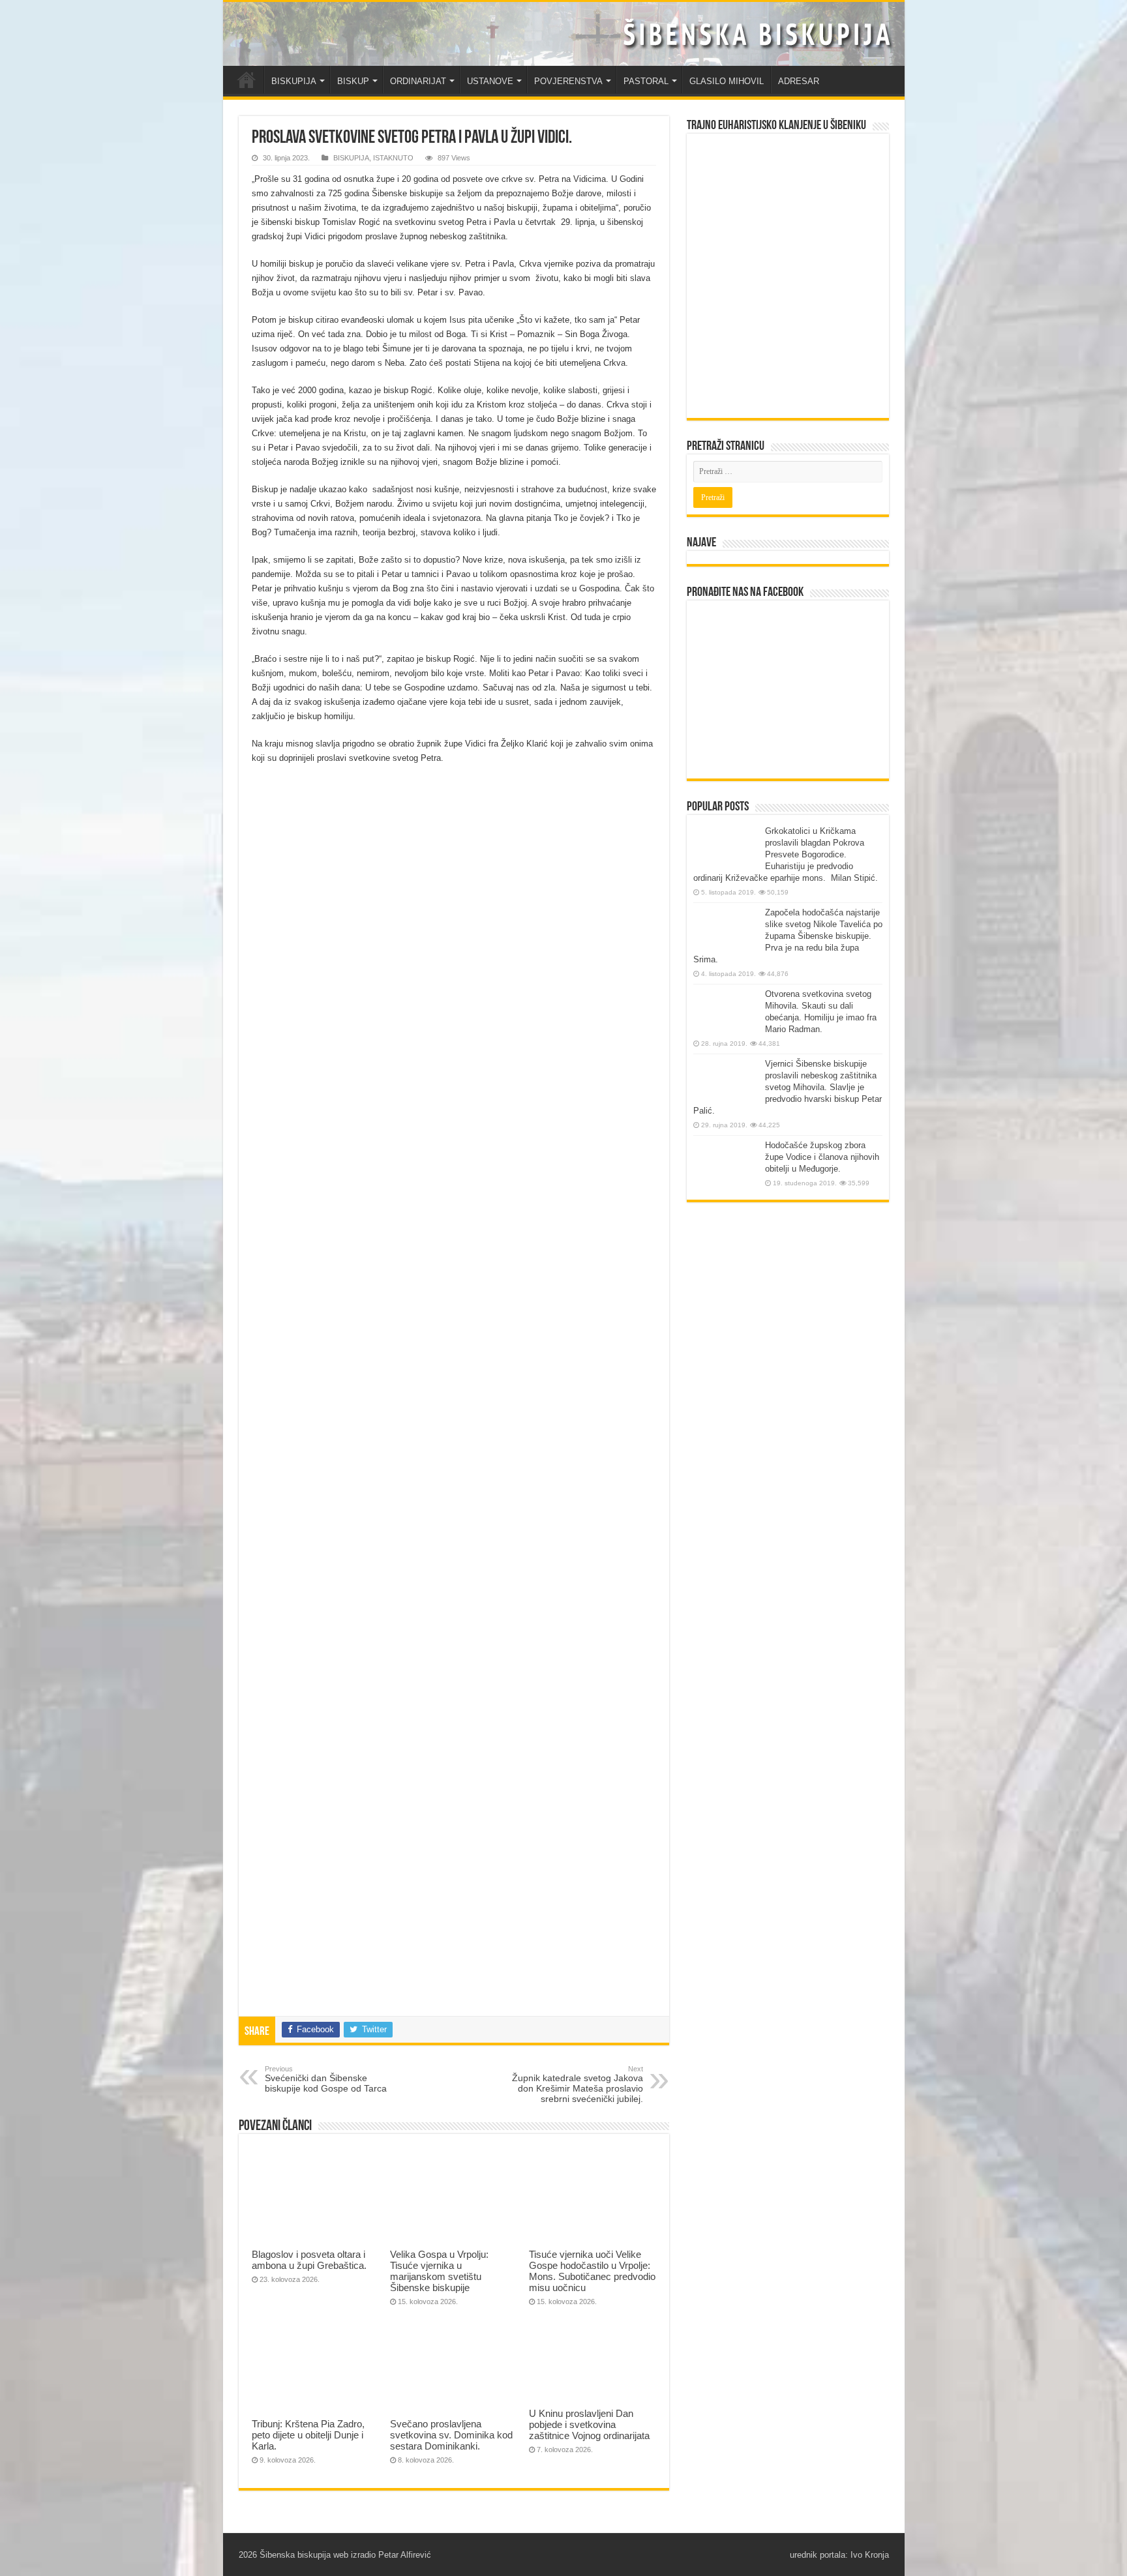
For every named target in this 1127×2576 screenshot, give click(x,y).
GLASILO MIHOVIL (727, 81)
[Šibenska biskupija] (564, 34)
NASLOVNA (247, 80)
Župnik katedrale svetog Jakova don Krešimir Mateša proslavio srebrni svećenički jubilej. (578, 2084)
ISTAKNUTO (393, 158)
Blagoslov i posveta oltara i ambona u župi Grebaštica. (309, 2260)
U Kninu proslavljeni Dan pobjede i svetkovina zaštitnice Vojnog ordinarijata (589, 2424)
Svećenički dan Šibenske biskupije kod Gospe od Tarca (326, 2079)
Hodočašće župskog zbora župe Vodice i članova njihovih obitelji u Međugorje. (822, 1157)
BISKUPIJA (294, 81)
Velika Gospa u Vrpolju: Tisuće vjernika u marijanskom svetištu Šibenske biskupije (439, 2271)
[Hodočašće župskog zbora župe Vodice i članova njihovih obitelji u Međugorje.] (726, 1164)
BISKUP (353, 81)
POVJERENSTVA (568, 81)
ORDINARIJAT (418, 81)
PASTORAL (646, 81)
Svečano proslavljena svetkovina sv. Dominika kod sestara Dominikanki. (451, 2435)
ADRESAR (799, 81)
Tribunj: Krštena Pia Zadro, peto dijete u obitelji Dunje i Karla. (308, 2435)
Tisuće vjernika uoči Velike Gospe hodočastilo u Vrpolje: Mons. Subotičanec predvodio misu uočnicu (592, 2271)
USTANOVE (490, 81)
